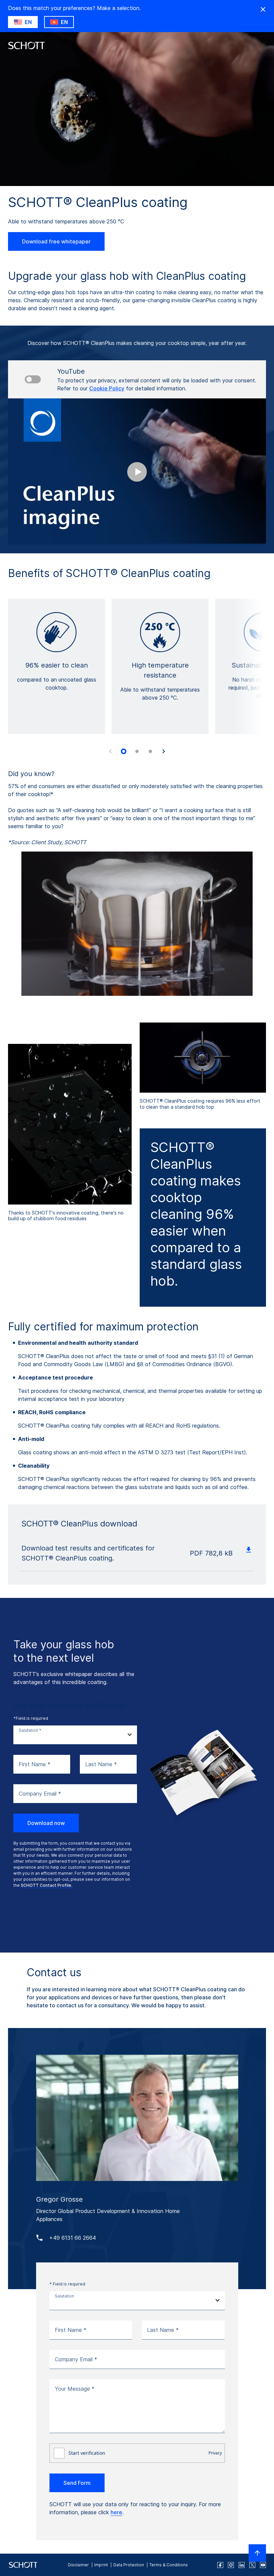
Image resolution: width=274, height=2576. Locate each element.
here (116, 2512)
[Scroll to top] (257, 2553)
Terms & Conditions (169, 2565)
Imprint (101, 2565)
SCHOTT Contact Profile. (46, 1885)
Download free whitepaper (56, 241)
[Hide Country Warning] (263, 9)
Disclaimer (78, 2565)
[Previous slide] (110, 751)
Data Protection (129, 2565)
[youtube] (263, 2565)
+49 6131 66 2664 (73, 2238)
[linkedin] (242, 2565)
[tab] (124, 751)
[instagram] (231, 2565)
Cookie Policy (107, 388)
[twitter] (252, 2565)
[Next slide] (164, 751)
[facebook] (220, 2565)
